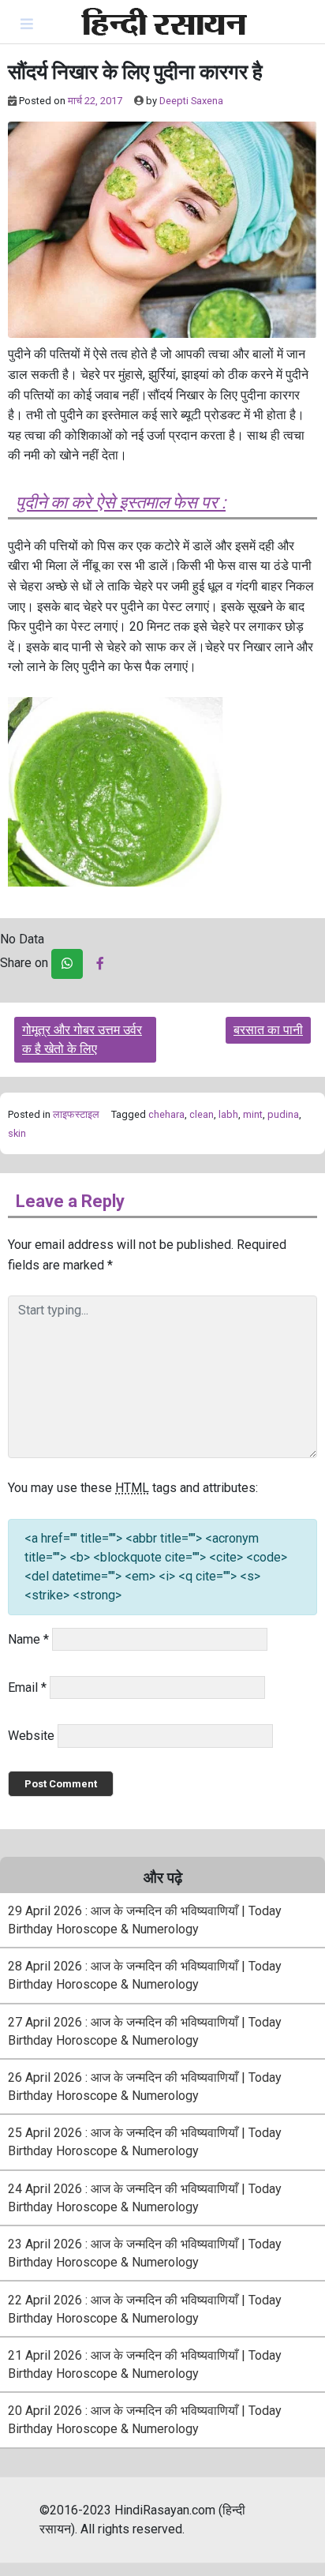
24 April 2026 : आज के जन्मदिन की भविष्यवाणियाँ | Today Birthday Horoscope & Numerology (145, 2198)
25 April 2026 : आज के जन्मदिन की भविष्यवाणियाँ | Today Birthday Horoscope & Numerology (145, 2142)
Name (28, 1639)
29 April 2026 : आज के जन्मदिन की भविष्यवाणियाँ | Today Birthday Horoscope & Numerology (145, 1920)
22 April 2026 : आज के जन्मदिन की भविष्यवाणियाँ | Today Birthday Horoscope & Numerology (145, 2309)
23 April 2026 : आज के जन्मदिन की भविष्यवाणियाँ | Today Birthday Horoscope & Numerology (145, 2253)
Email (27, 1687)
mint (253, 1114)
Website (31, 1736)
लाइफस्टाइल (76, 1114)
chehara (166, 1114)
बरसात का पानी (268, 1030)
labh (228, 1114)
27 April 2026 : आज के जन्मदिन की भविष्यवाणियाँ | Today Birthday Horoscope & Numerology (145, 2031)
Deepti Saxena (191, 101)
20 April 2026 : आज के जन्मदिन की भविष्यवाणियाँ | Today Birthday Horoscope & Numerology (145, 2420)
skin (17, 1133)
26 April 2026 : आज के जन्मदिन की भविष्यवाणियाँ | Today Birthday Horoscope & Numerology (145, 2087)
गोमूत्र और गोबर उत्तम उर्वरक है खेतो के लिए (82, 1039)
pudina (283, 1114)
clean (202, 1114)
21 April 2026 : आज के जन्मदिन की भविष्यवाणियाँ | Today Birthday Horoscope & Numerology (145, 2364)
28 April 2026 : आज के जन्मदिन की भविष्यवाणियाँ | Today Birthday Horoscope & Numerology (145, 1975)
